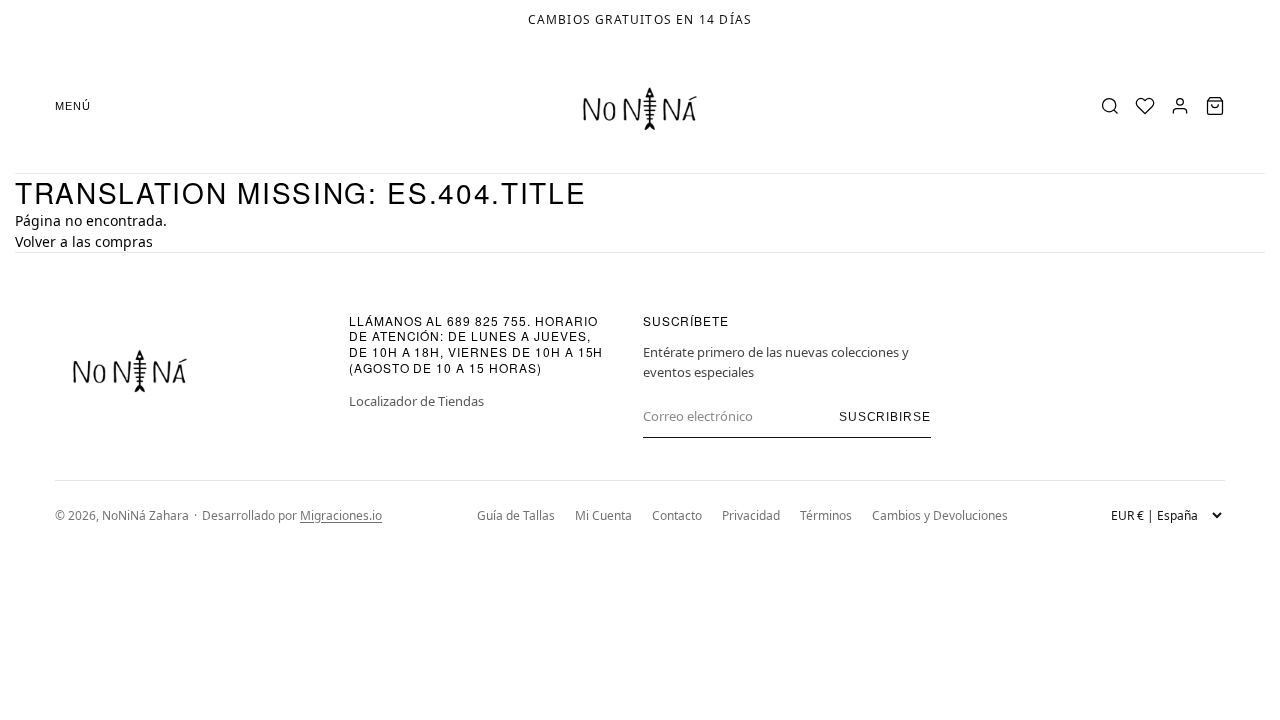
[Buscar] (1110, 106)
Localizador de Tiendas (416, 401)
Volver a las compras (84, 241)
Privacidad (751, 515)
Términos (826, 515)
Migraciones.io (341, 515)
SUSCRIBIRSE (885, 417)
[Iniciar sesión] (1180, 106)
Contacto (677, 515)
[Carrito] (1215, 106)
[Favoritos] (1145, 106)
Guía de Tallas (516, 515)
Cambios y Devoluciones (940, 515)
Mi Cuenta (603, 515)
